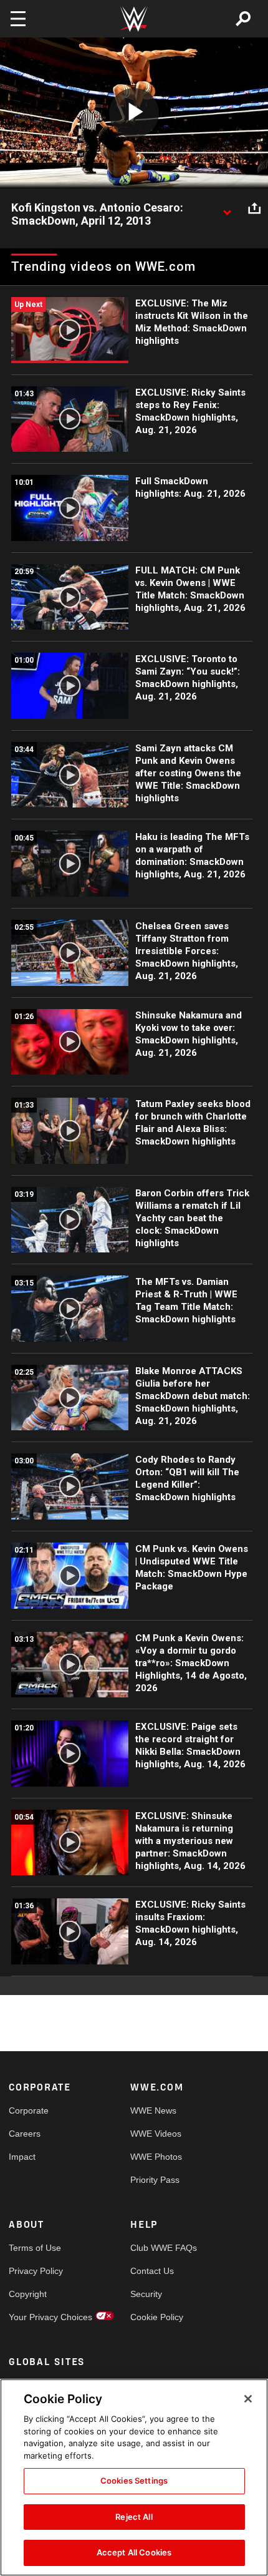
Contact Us (152, 2271)
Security (146, 2294)
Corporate (29, 2110)
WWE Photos (156, 2157)
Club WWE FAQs (161, 2248)
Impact (22, 2157)
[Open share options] (254, 208)
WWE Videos (156, 2134)
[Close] (248, 2399)
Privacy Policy (36, 2271)
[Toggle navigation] (18, 19)
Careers (25, 2134)
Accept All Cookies (134, 2552)
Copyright (28, 2294)
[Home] (134, 19)
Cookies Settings (134, 2481)
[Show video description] (227, 208)
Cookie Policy (157, 2317)
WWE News (153, 2110)
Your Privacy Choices (39, 2317)
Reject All (134, 2517)
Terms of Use (35, 2248)
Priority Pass (155, 2180)
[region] (134, 2477)
